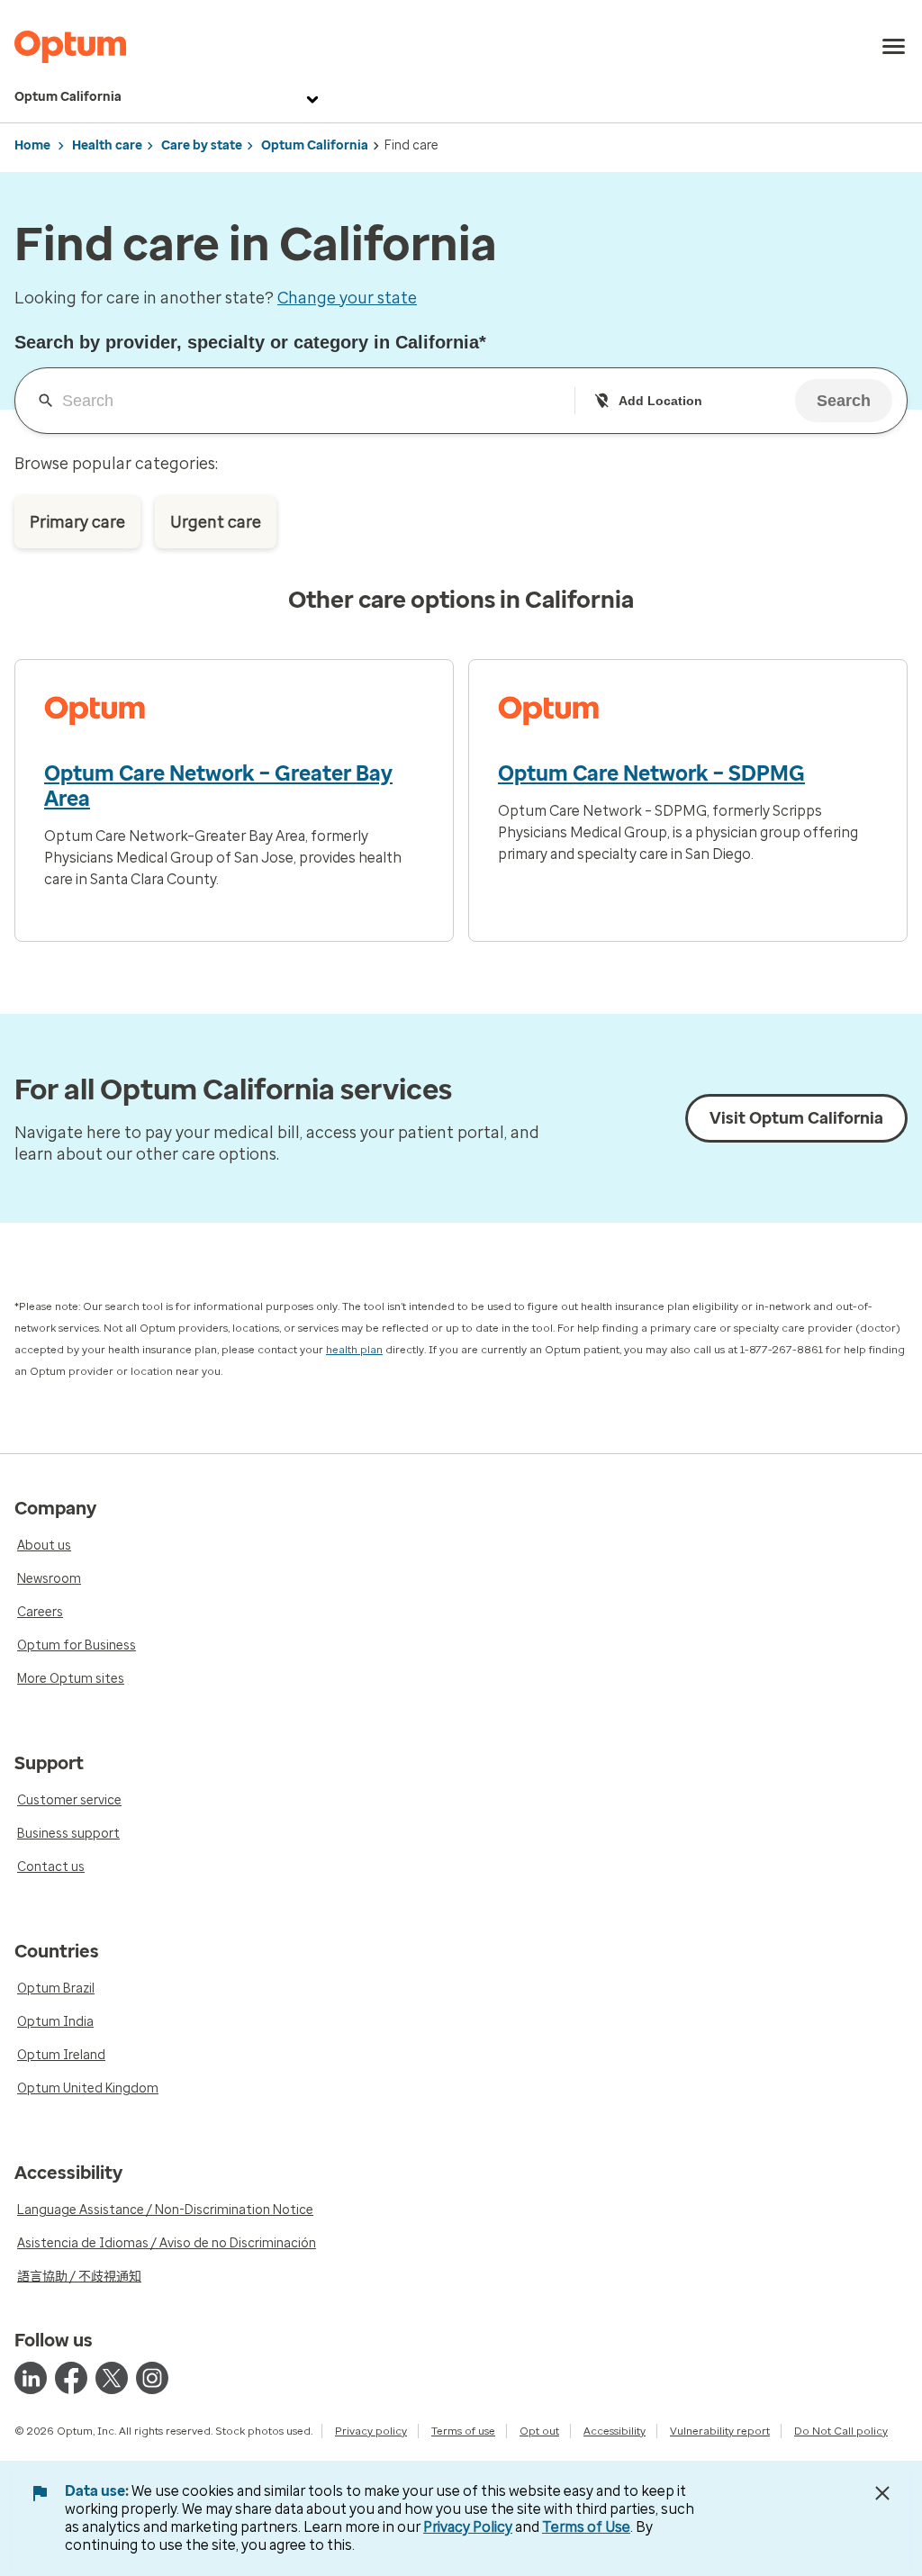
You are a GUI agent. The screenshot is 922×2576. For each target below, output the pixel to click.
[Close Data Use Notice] (882, 2493)
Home (32, 145)
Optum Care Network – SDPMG (651, 773)
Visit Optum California (796, 1118)
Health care (107, 145)
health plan (354, 1350)
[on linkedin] (31, 2378)
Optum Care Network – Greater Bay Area (218, 786)
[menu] (894, 47)
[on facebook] (71, 2378)
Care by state (202, 145)
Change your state (347, 298)
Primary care (77, 522)
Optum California (68, 97)
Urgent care (216, 522)
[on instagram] (152, 2378)
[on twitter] (112, 2378)
